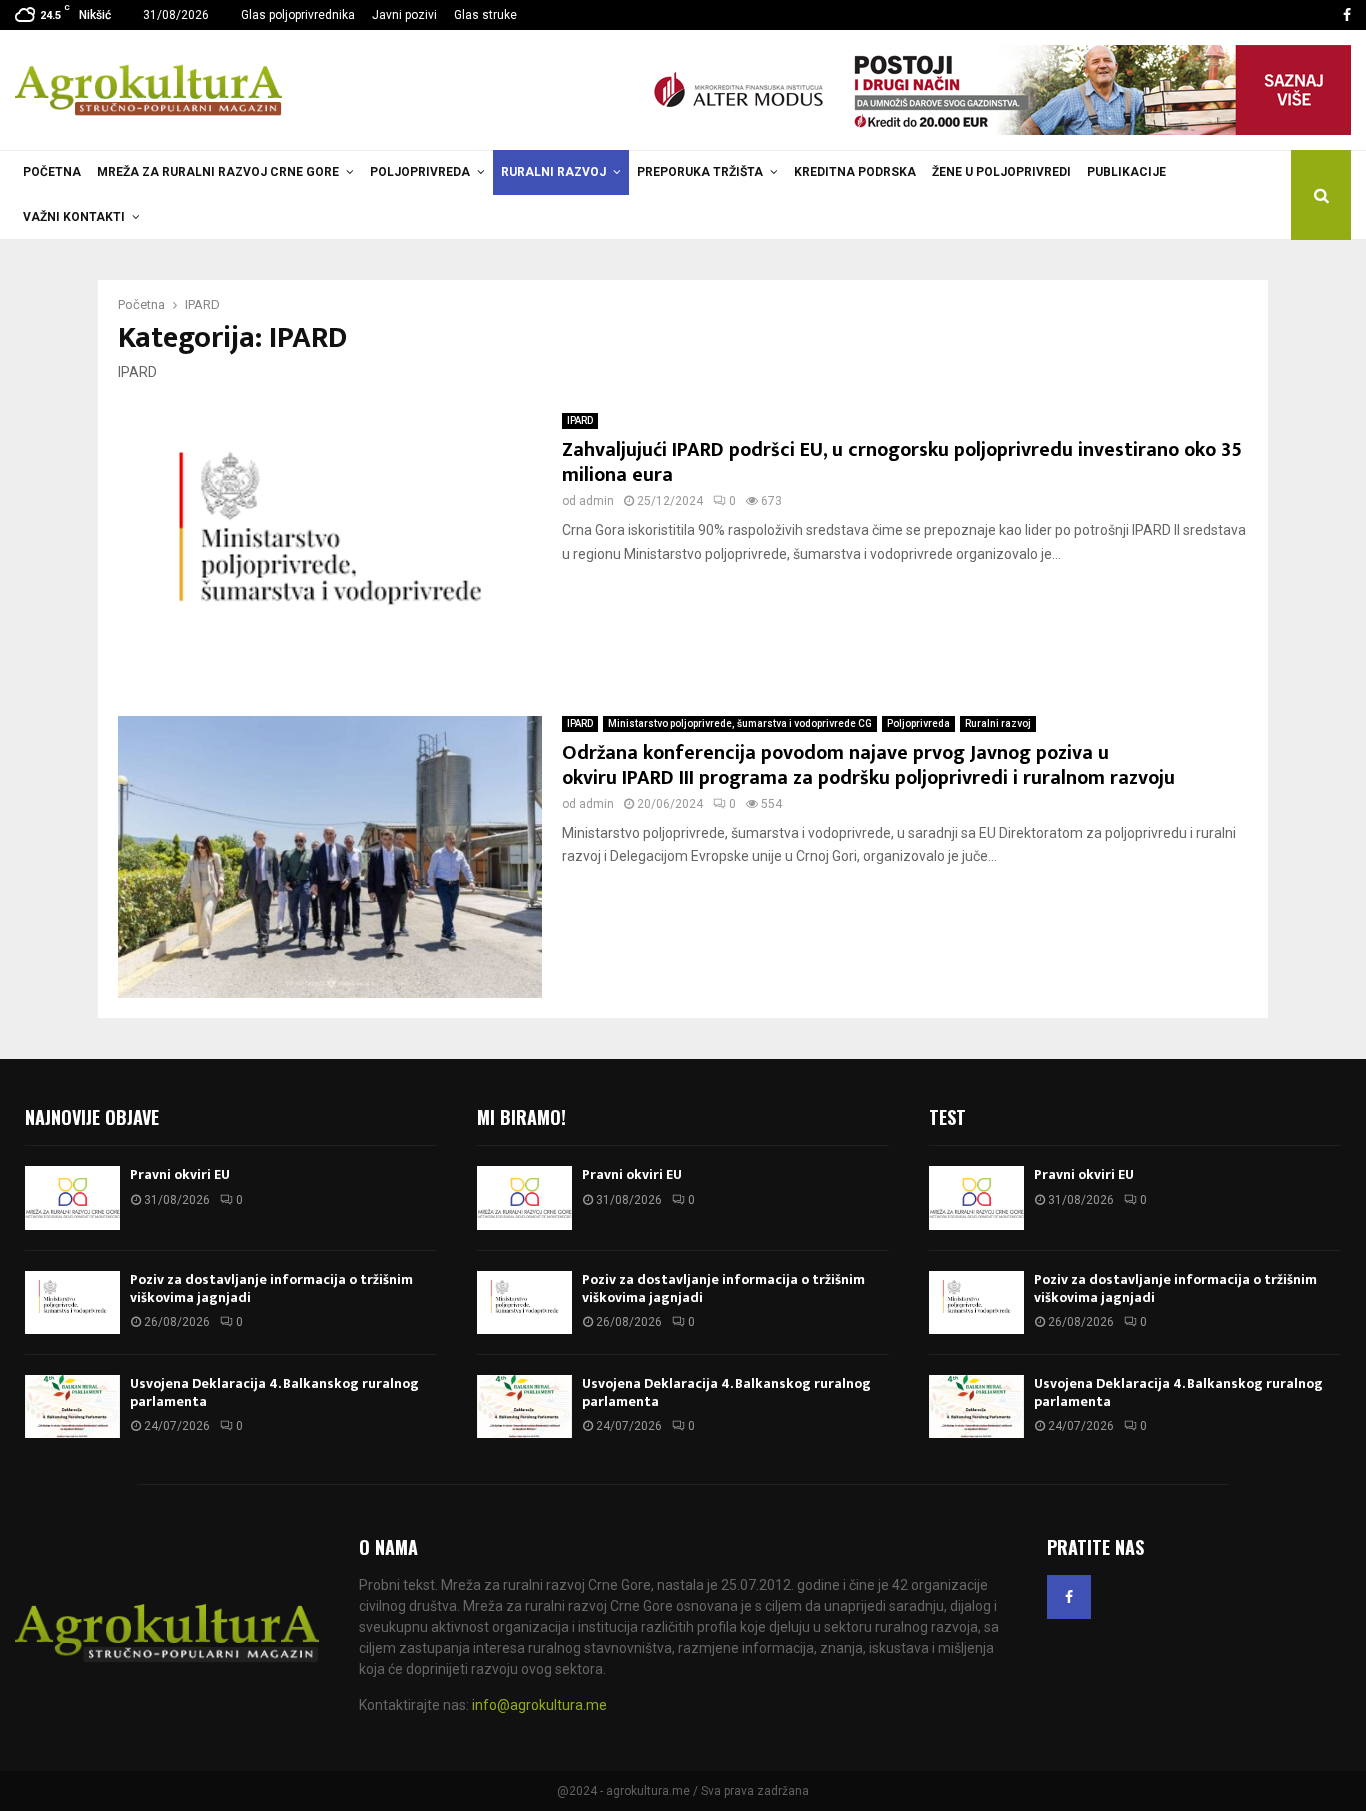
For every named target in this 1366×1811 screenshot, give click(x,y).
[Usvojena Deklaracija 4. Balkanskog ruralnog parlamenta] (72, 1406)
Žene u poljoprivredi (1001, 172)
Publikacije (1126, 172)
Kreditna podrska (855, 172)
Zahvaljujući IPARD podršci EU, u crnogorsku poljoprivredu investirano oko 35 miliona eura (902, 462)
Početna (52, 172)
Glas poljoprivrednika (298, 15)
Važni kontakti (74, 217)
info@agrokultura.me (539, 1705)
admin (596, 501)
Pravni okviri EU (180, 1174)
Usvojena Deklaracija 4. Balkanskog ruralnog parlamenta (274, 1392)
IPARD (580, 420)
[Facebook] (1069, 1597)
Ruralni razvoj (553, 172)
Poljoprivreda (420, 172)
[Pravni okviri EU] (72, 1197)
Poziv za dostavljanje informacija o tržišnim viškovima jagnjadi (271, 1288)
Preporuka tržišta (700, 172)
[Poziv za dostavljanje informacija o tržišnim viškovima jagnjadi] (72, 1302)
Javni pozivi (404, 15)
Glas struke (485, 15)
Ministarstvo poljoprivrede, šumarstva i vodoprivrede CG (740, 723)
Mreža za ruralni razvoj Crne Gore (218, 172)
